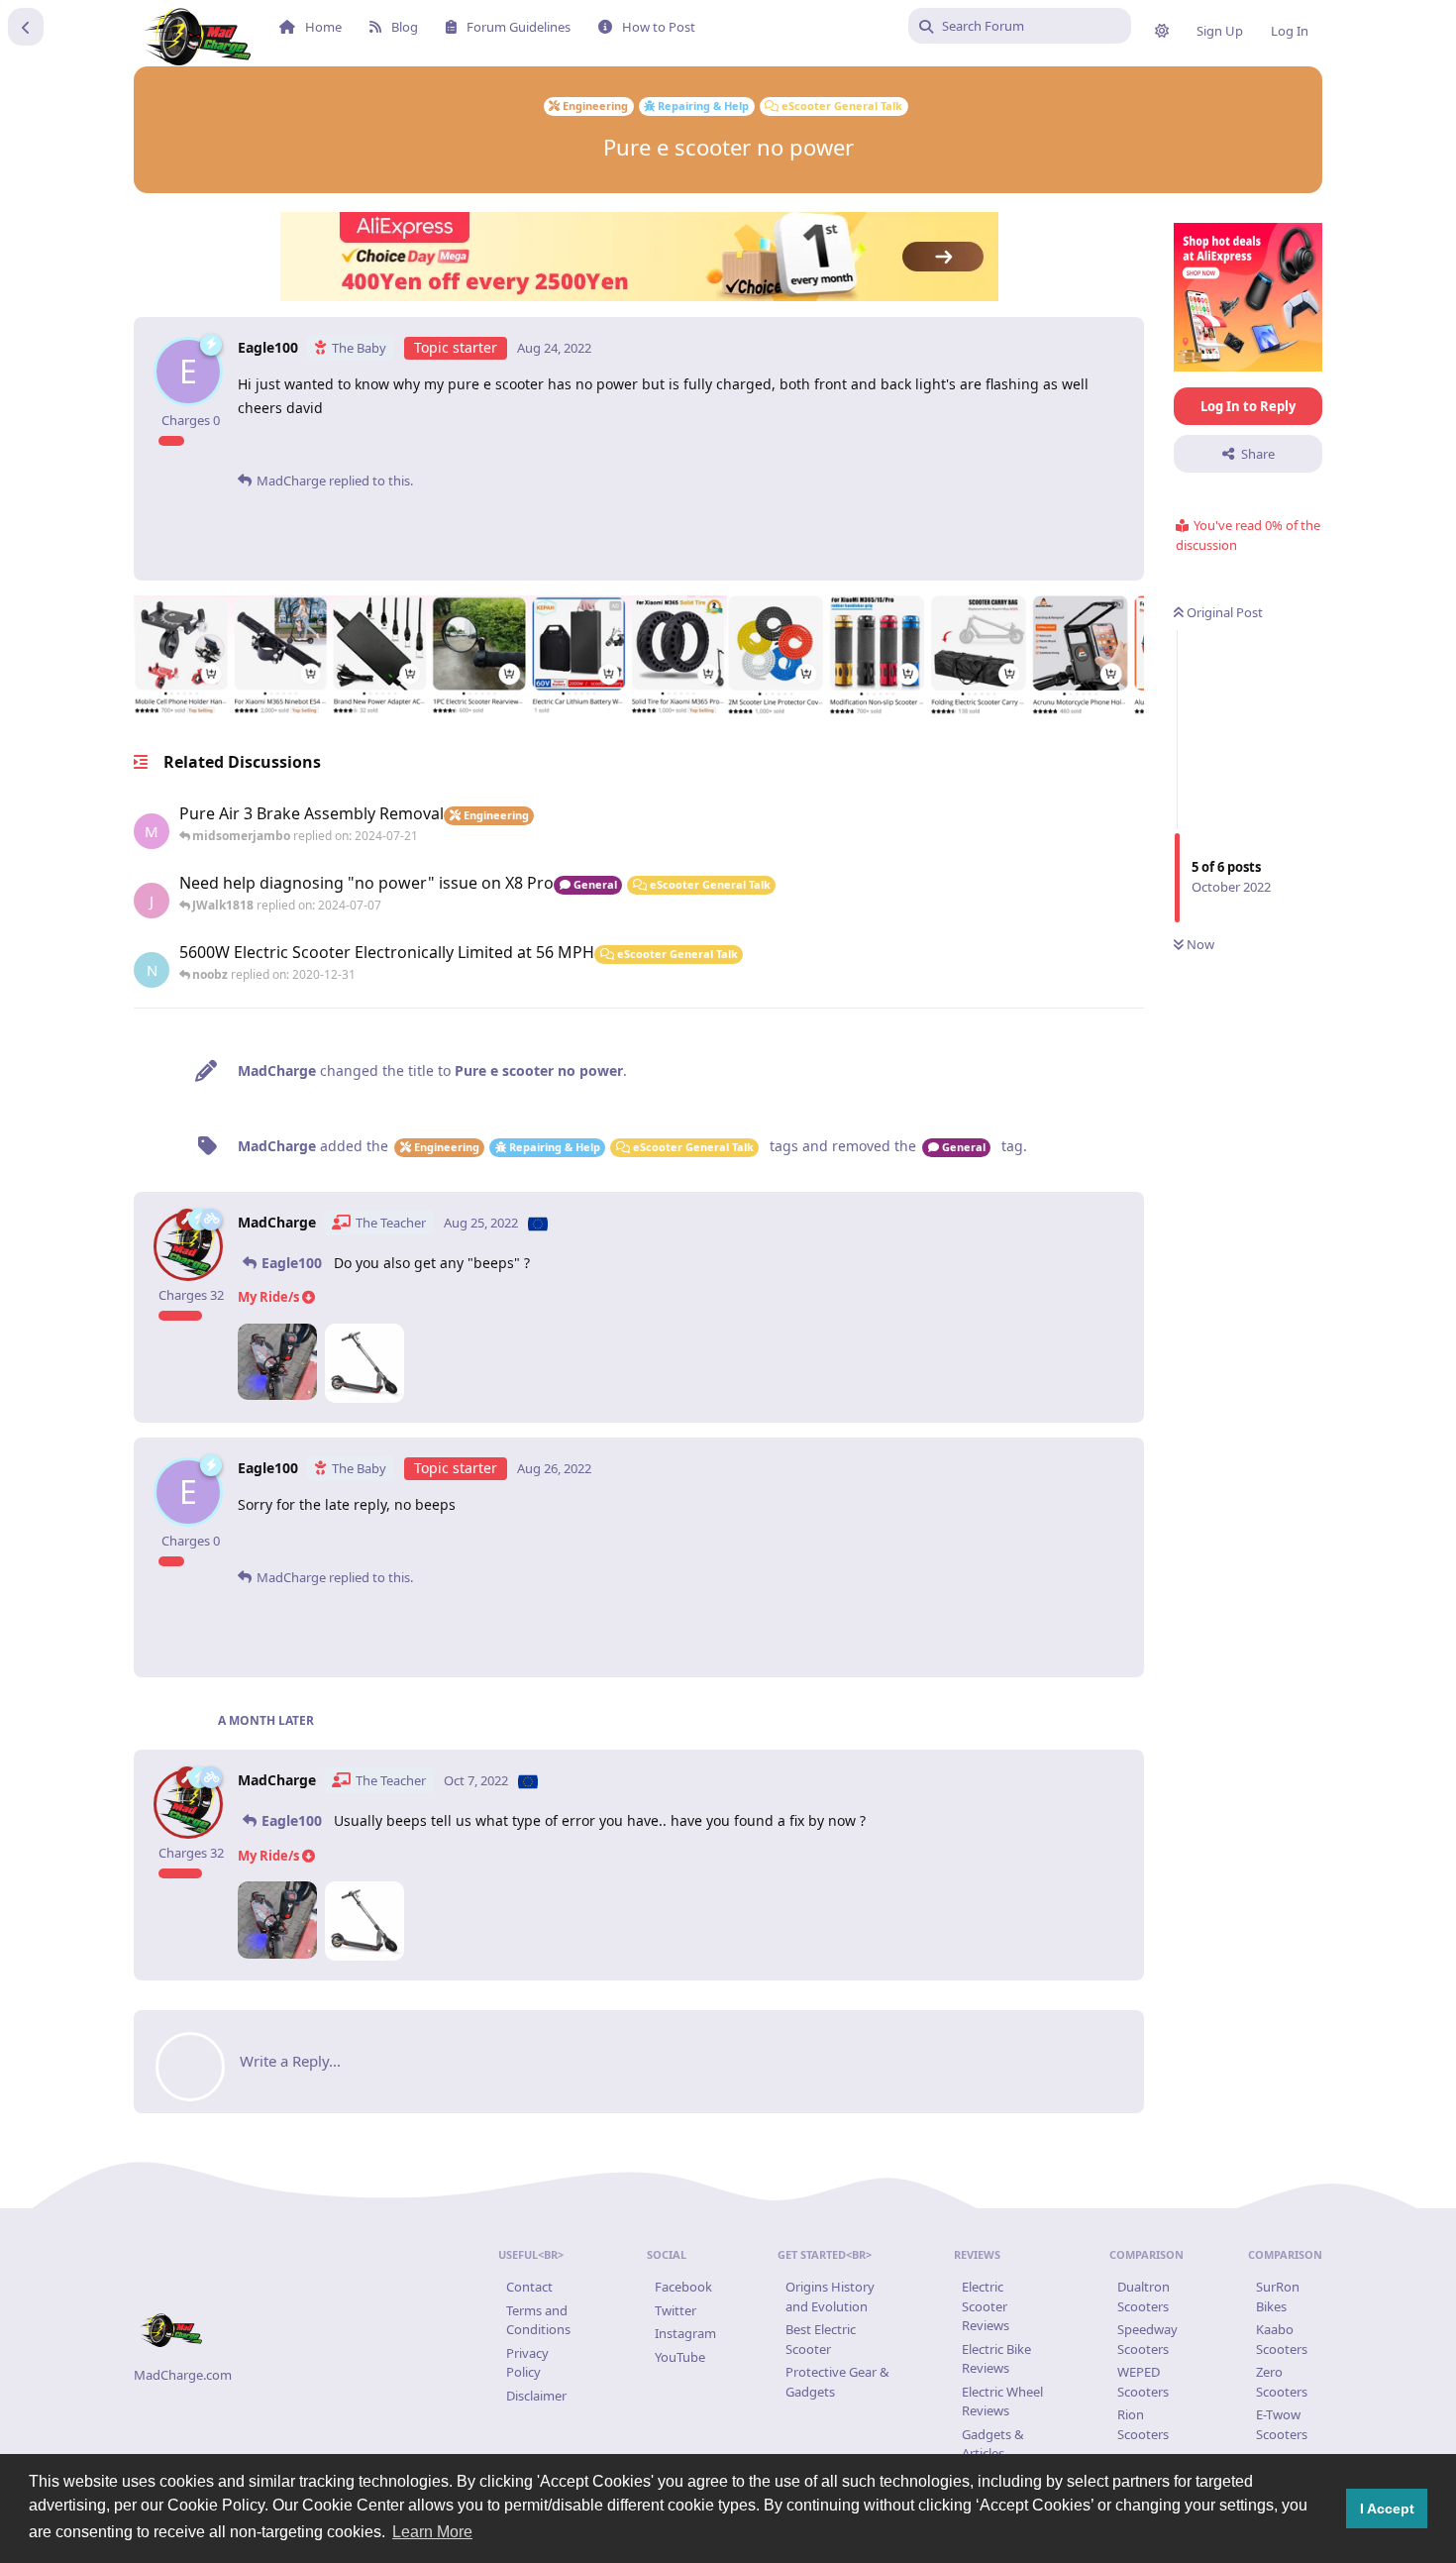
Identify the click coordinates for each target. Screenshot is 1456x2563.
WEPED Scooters (1143, 2382)
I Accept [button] (1387, 2509)
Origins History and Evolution (830, 2296)
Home (323, 27)
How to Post (659, 27)
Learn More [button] (432, 2532)
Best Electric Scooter (821, 2339)
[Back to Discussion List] (26, 27)
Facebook (683, 2287)
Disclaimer (536, 2396)
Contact (529, 2287)
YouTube (680, 2357)
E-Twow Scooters (1282, 2424)
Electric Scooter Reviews (986, 2306)
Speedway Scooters (1147, 2339)
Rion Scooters (1143, 2424)
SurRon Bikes (1278, 2296)
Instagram (685, 2333)
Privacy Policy (527, 2363)
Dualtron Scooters (1144, 2296)
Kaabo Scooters (1282, 2339)
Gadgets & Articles (993, 2444)
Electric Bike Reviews (996, 2359)
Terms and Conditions (538, 2320)
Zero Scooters (1282, 2382)
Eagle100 (292, 1263)
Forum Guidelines (519, 27)
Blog (405, 27)
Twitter (676, 2310)
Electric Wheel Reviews (1002, 2402)
